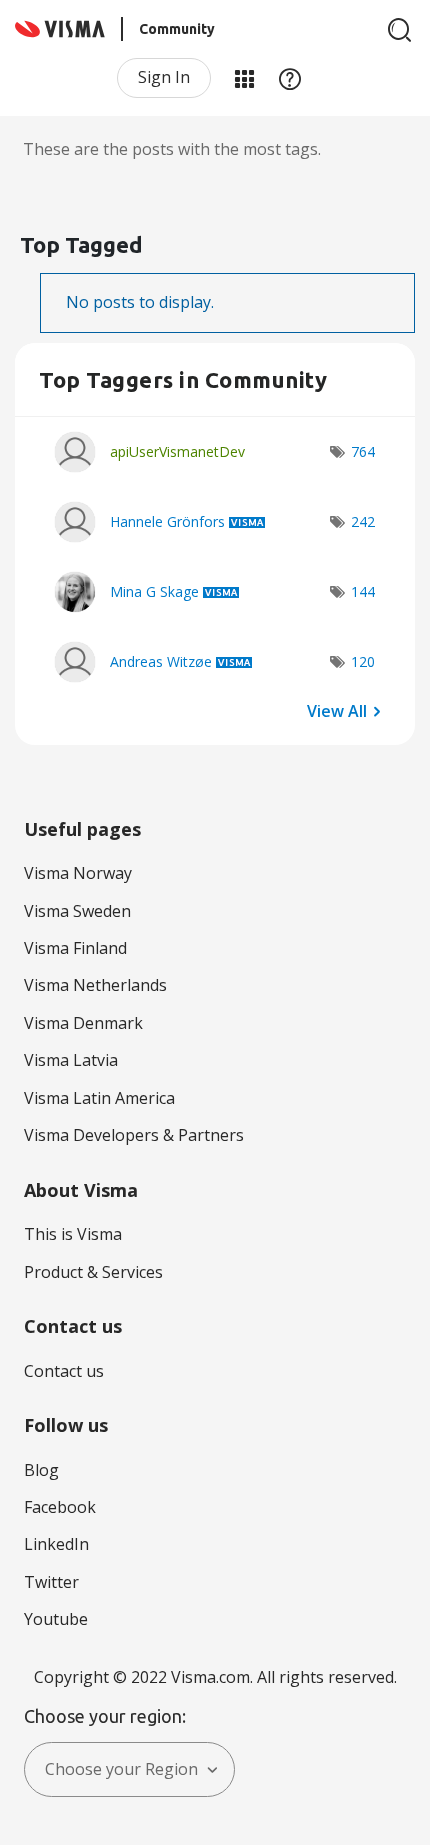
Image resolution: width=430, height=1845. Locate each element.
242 (363, 521)
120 (363, 661)
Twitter (51, 1582)
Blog (41, 1470)
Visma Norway (78, 873)
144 (363, 591)
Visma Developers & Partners (134, 1135)
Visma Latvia (71, 1060)
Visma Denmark (83, 1023)
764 (363, 451)
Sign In (164, 77)
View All (337, 710)
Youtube (56, 1619)
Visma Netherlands (95, 985)
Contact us (64, 1371)
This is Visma (73, 1234)
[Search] (400, 30)
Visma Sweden (77, 911)
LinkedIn (56, 1544)
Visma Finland (75, 948)
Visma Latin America (99, 1098)
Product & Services (93, 1272)
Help (290, 78)
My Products (244, 78)
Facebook (60, 1507)
